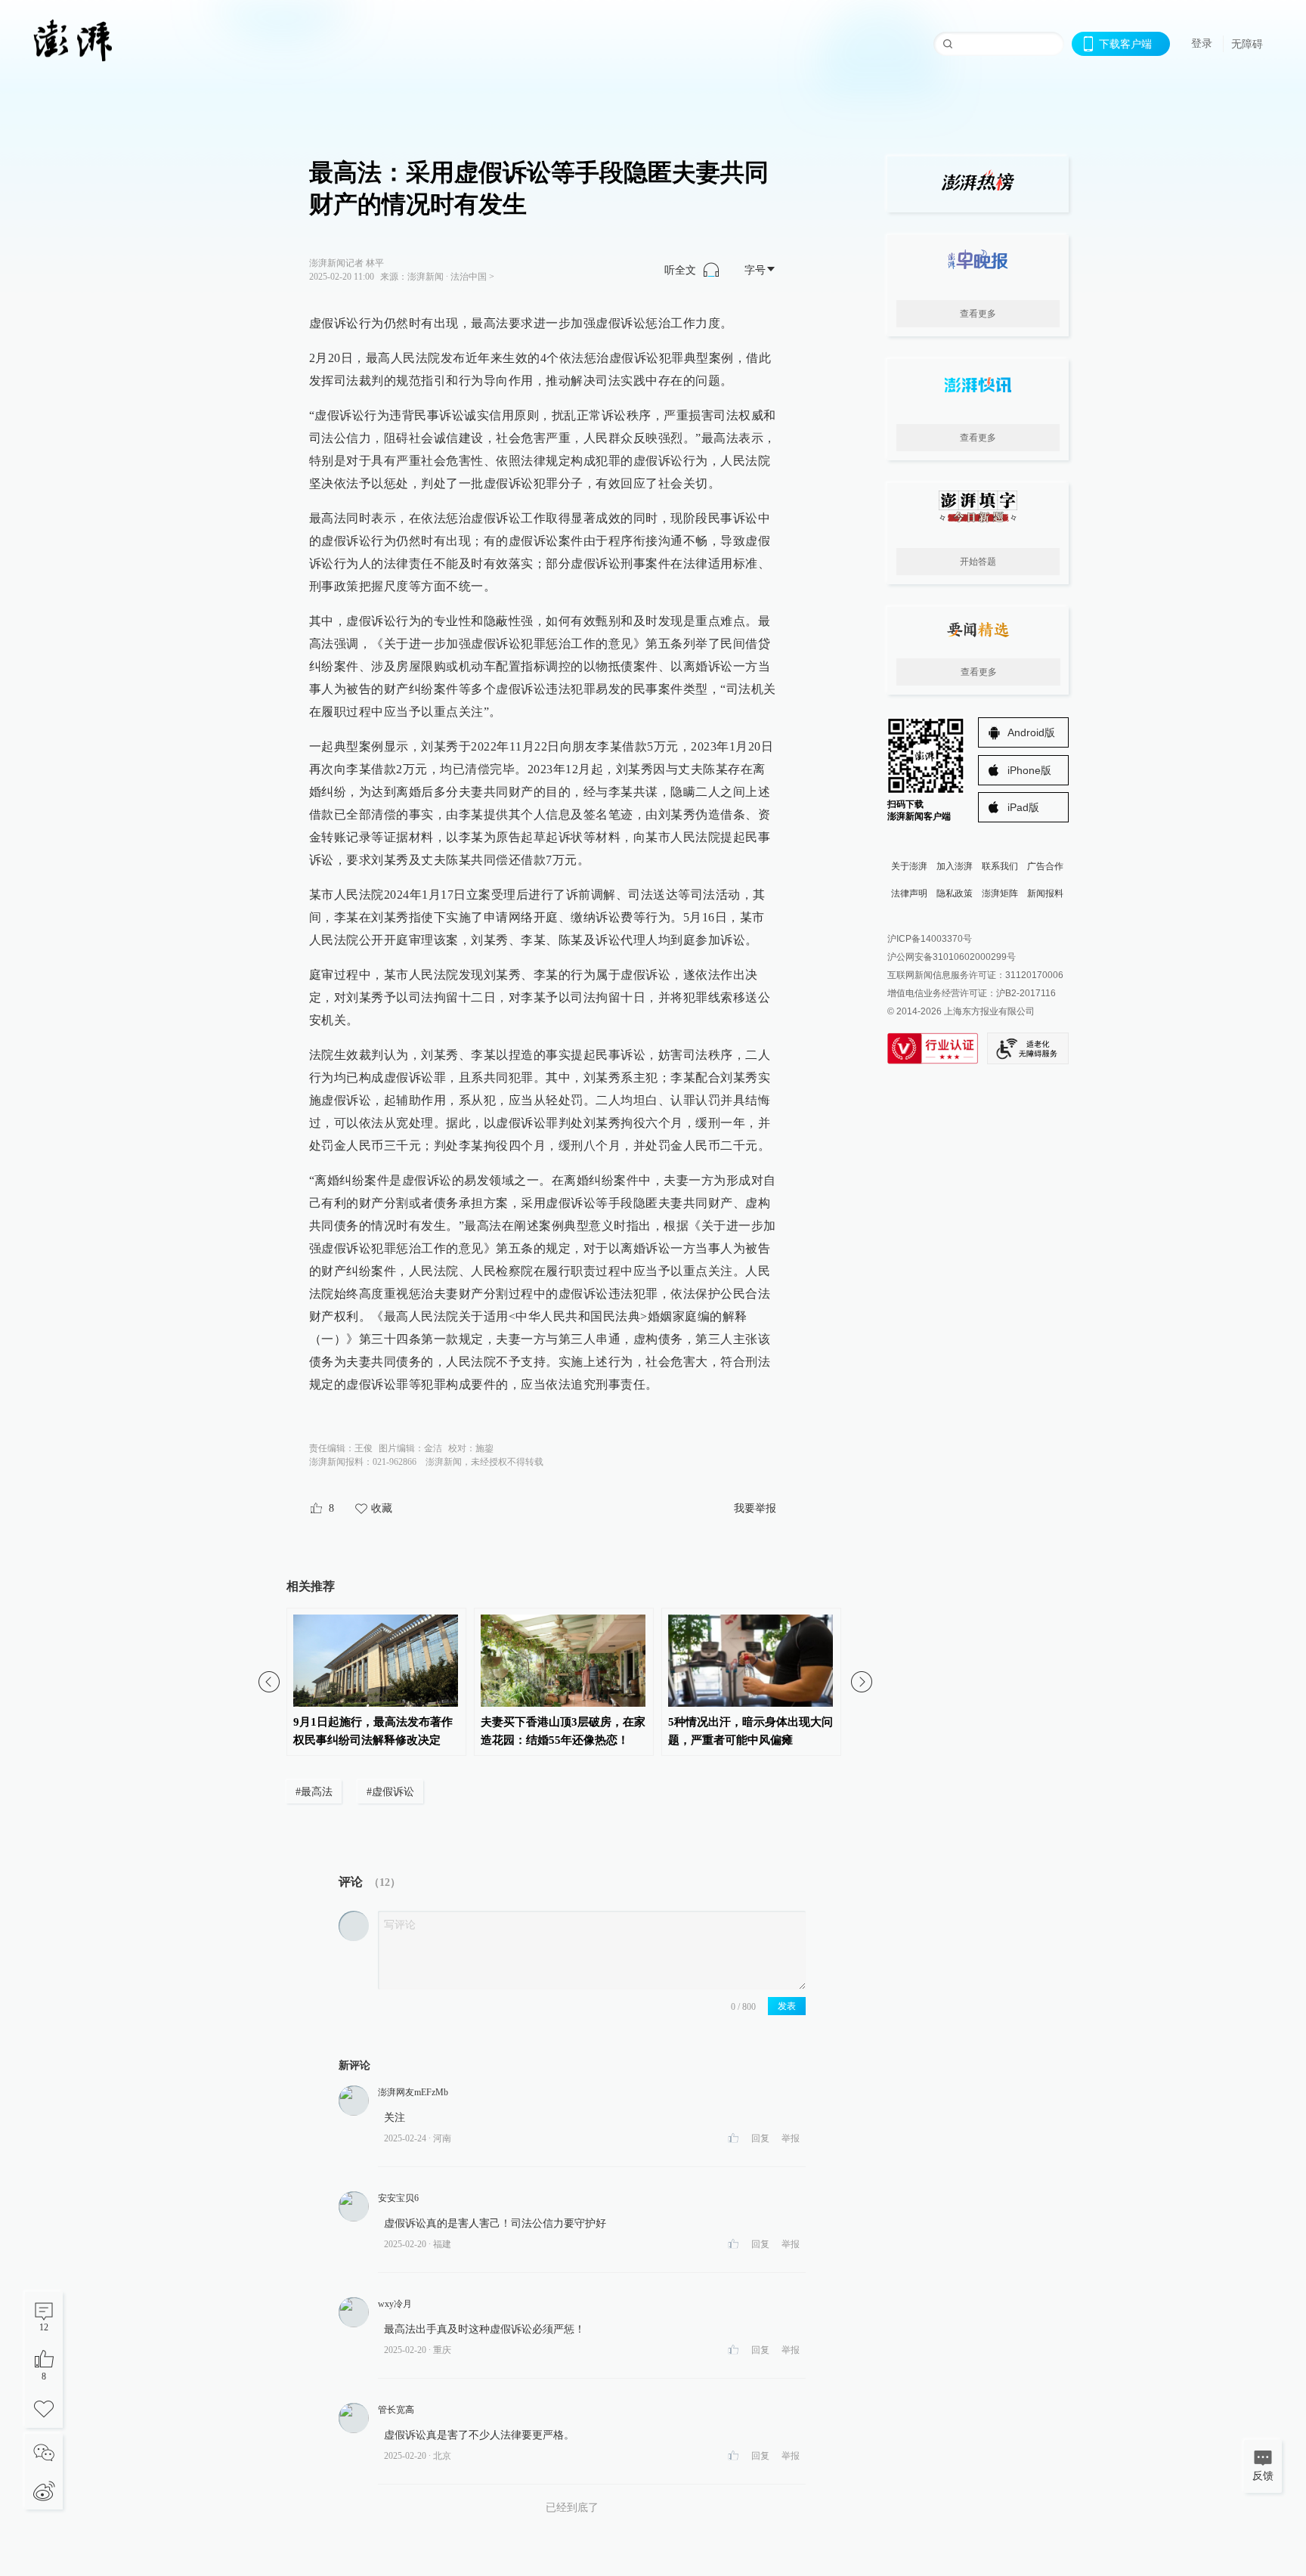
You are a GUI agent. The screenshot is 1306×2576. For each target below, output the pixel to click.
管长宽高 (396, 2410)
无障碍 (1247, 44)
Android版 (1031, 732)
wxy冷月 (395, 2304)
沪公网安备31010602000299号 (952, 957)
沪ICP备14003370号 (930, 939)
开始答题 (978, 562)
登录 (1202, 43)
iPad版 (1023, 807)
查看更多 (978, 314)
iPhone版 (1029, 770)
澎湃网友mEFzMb (413, 2092)
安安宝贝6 (398, 2198)
